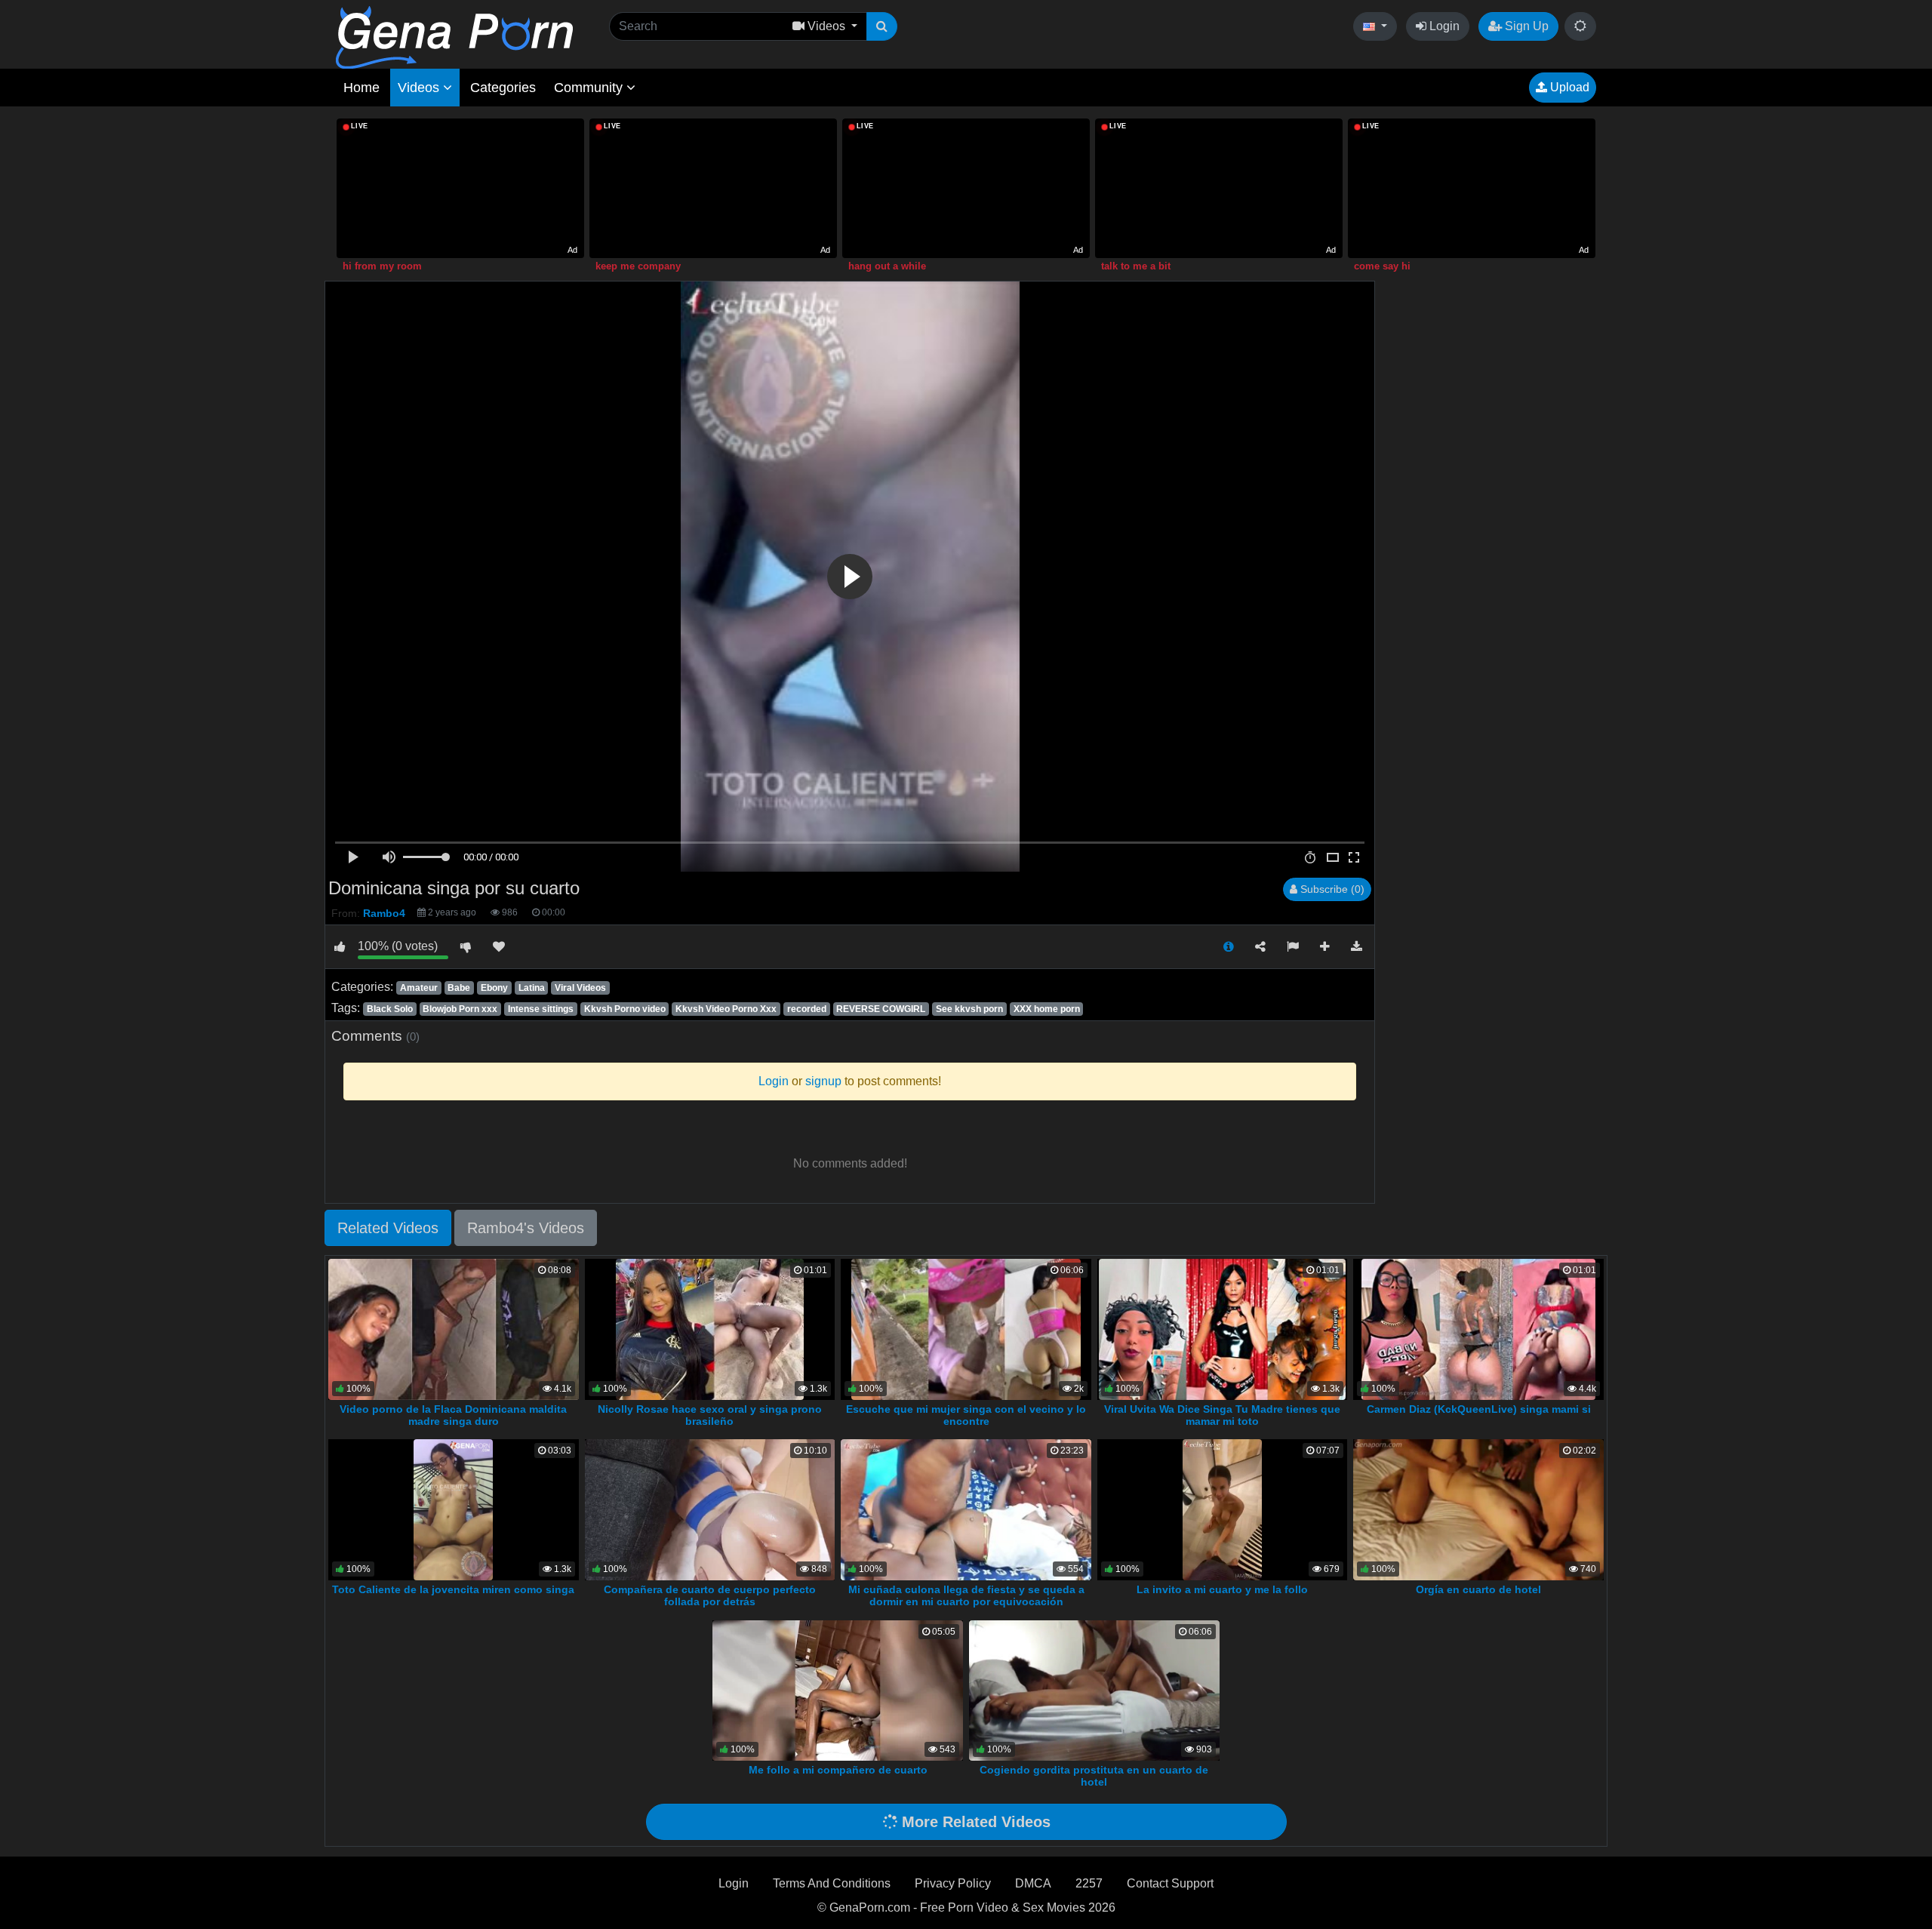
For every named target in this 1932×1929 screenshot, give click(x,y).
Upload (1568, 87)
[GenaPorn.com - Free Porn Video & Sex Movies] (454, 37)
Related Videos (388, 1228)
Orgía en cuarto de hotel (1478, 1589)
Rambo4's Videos (526, 1228)
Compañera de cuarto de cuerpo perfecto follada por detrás (710, 1595)
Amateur (419, 988)
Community (590, 88)
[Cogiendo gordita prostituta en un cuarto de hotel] (1094, 1689)
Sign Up (1525, 26)
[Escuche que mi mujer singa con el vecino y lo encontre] (966, 1329)
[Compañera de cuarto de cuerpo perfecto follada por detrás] (710, 1509)
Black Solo (390, 1009)
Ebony (494, 988)
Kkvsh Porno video (625, 1009)
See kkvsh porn (969, 1009)
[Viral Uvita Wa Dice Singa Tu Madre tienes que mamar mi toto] (1222, 1329)
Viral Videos (580, 988)
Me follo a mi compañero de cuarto (838, 1770)
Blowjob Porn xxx (460, 1009)
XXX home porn (1047, 1009)
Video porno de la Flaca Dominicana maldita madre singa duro (453, 1415)
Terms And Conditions (832, 1883)
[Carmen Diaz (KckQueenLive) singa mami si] (1478, 1329)
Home (361, 88)
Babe (459, 988)
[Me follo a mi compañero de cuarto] (838, 1689)
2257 (1089, 1883)
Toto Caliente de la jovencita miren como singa (453, 1589)
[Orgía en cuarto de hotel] (1478, 1509)
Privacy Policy (953, 1883)
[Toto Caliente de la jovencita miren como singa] (453, 1509)
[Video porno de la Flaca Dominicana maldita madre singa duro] (454, 1329)
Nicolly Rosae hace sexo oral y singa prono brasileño (710, 1415)
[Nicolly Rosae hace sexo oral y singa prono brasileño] (710, 1329)
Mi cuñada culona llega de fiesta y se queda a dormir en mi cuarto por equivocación (966, 1595)
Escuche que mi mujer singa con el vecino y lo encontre (966, 1415)
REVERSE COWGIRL (881, 1009)
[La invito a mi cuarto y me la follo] (1222, 1509)
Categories (503, 88)
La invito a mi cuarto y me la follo (1222, 1589)
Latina (532, 988)
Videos (420, 88)
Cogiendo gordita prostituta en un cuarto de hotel (1094, 1776)
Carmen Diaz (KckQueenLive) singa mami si (1479, 1409)
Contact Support (1170, 1883)
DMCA (1033, 1883)
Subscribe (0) (1331, 889)
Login (1443, 26)
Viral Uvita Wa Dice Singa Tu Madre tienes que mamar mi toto (1222, 1415)
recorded (807, 1009)
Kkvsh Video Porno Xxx (726, 1009)
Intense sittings (541, 1009)
